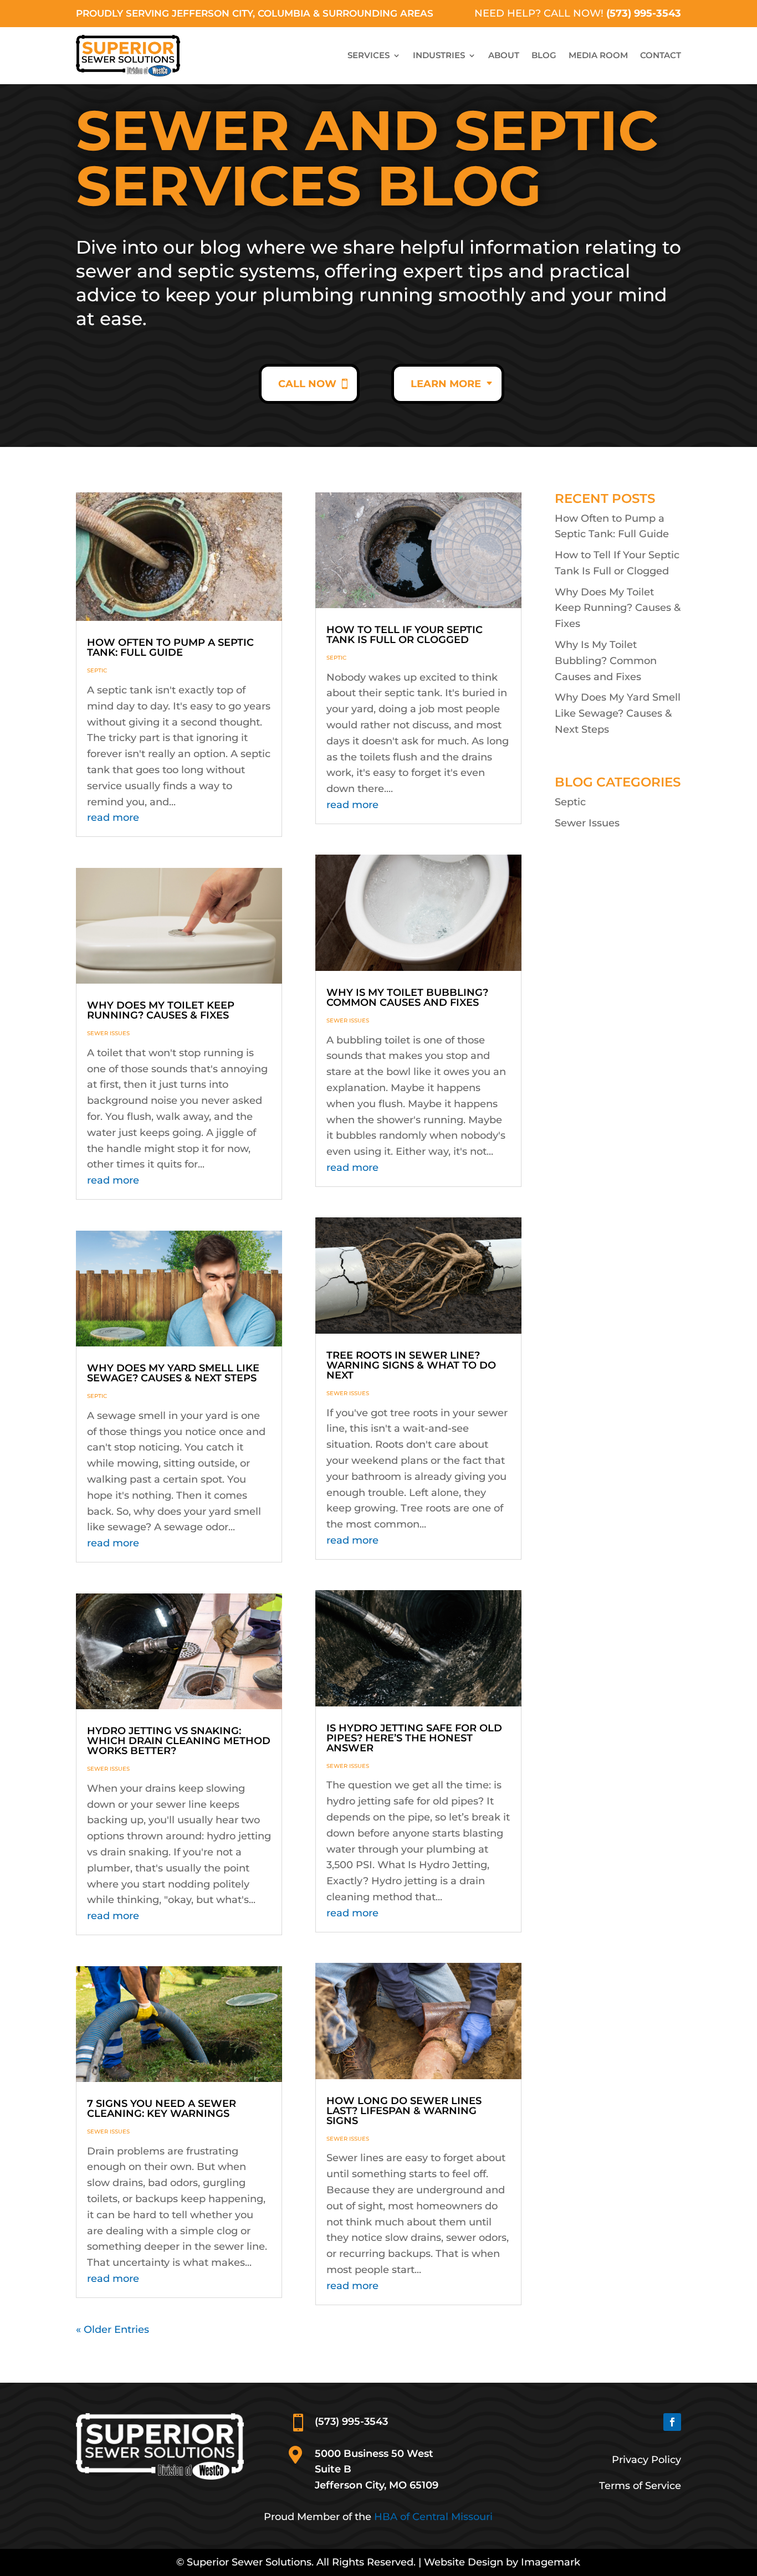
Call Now (307, 384)
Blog (544, 55)
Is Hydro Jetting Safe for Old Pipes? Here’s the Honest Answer (414, 1738)
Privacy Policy (646, 2460)
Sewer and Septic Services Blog (367, 161)
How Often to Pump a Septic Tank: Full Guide (170, 647)
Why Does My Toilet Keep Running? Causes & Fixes (161, 1010)
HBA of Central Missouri (433, 2517)
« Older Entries (112, 2330)
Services (369, 55)
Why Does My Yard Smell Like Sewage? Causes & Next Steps (173, 1373)
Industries (439, 55)
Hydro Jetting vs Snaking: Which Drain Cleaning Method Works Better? (179, 1741)
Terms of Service (640, 2486)
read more (113, 817)
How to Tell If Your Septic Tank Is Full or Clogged (405, 635)
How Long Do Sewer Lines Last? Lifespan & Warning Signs (404, 2111)
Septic (97, 670)
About (504, 55)
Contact (661, 55)
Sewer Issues (108, 1033)
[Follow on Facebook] (672, 2422)
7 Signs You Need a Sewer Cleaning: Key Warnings (162, 2109)
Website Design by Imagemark (502, 2562)
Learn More (446, 384)
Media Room (598, 55)
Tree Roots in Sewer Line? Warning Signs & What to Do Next (411, 1365)
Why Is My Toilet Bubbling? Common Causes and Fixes (407, 998)
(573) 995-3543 (644, 13)
